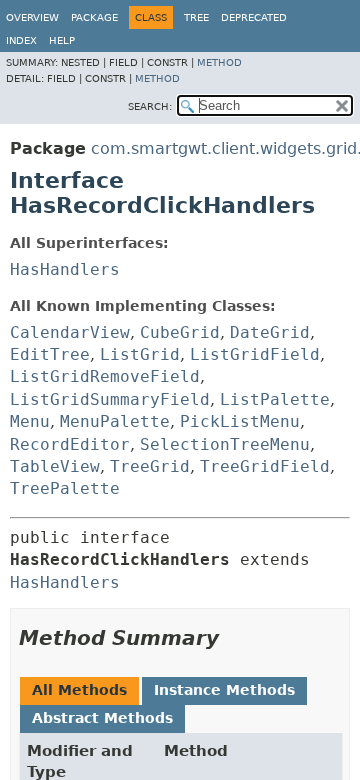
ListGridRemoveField (105, 376)
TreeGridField (265, 466)
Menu (30, 421)
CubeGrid (180, 332)
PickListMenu (240, 421)
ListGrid (140, 354)
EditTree (50, 354)
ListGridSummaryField (110, 399)
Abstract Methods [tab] (102, 718)
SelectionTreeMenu (225, 444)
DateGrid (270, 332)
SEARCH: (150, 106)
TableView (55, 466)
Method (219, 62)
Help (62, 40)
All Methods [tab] (79, 690)
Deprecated (254, 17)
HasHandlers (65, 269)
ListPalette (275, 399)
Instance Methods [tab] (224, 690)
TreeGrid (150, 466)
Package (94, 17)
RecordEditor (70, 444)
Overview (32, 17)
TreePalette (65, 488)
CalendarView (70, 332)
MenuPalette (115, 421)
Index (21, 40)
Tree (196, 17)
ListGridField (255, 354)
